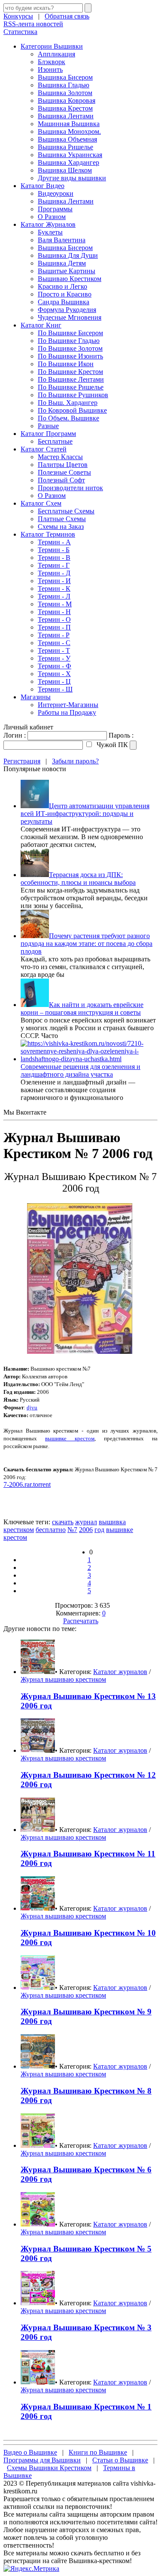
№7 (72, 1530)
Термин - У (54, 658)
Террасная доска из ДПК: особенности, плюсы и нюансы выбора (78, 879)
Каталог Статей (44, 449)
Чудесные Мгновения (70, 317)
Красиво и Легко (62, 286)
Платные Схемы (62, 519)
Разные (48, 426)
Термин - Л (54, 596)
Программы (55, 209)
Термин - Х (54, 674)
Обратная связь (67, 16)
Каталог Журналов (48, 224)
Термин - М (55, 604)
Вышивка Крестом (65, 108)
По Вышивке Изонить (70, 356)
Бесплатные (55, 441)
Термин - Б (54, 550)
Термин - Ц (54, 681)
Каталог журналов (120, 1672)
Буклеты (50, 232)
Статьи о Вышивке (120, 2460)
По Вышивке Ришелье (71, 387)
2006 (86, 1530)
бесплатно (51, 1530)
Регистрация (22, 761)
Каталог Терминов (48, 534)
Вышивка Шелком (65, 170)
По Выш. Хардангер (68, 403)
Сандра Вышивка (64, 302)
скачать (63, 1522)
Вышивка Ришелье (65, 147)
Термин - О (54, 619)
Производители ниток (70, 488)
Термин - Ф (55, 666)
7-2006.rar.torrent (27, 1484)
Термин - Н (54, 612)
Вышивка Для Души (68, 255)
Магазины (36, 697)
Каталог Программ (48, 434)
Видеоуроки (56, 193)
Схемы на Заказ (61, 527)
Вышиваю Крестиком (70, 279)
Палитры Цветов (63, 465)
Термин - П (54, 627)
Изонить (50, 69)
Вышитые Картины (67, 271)
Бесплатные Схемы (66, 511)
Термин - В (54, 558)
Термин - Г (54, 565)
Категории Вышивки (52, 46)
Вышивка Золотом (65, 93)
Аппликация (56, 54)
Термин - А (54, 542)
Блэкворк (52, 62)
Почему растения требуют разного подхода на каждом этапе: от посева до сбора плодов (87, 944)
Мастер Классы (60, 457)
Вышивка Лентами (66, 116)
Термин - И (54, 581)
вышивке (120, 1530)
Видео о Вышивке (30, 2452)
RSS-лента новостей (33, 24)
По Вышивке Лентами (71, 379)
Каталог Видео (43, 186)
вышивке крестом (70, 1438)
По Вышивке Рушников (73, 395)
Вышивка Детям (62, 263)
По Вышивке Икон (66, 364)
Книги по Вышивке (98, 2452)
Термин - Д (54, 573)
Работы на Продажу (67, 712)
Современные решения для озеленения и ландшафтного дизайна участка (80, 1070)
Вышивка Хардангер (68, 162)
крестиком (19, 1530)
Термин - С (54, 643)
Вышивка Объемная (67, 139)
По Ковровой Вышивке (72, 410)
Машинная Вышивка (69, 124)
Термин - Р (54, 635)
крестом (15, 1537)
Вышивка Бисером (65, 77)
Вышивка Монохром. (69, 131)
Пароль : (121, 735)
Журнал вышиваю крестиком (63, 1679)
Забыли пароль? (75, 761)
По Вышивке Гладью (69, 341)
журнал (86, 1522)
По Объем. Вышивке (68, 418)
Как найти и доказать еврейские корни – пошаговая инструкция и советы (82, 1008)
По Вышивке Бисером (70, 333)
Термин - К (54, 588)
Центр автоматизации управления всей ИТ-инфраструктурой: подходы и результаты (85, 814)
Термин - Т (54, 650)
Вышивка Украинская (70, 155)
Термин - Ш (55, 689)
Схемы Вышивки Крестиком (49, 2468)
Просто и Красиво (65, 294)
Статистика (20, 32)
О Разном (52, 217)
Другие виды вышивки (72, 178)
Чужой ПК (111, 745)
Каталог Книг (41, 325)
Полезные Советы (64, 472)
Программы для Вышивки (42, 2460)
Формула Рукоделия (67, 310)
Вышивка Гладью (64, 85)
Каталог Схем (41, 503)
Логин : (15, 735)
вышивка (112, 1522)
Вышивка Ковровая (67, 100)
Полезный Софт (61, 480)
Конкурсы (18, 16)
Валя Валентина (62, 240)
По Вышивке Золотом (70, 348)
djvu (32, 1407)
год (99, 1530)
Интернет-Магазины (68, 705)
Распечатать (81, 1621)
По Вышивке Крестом (70, 372)
